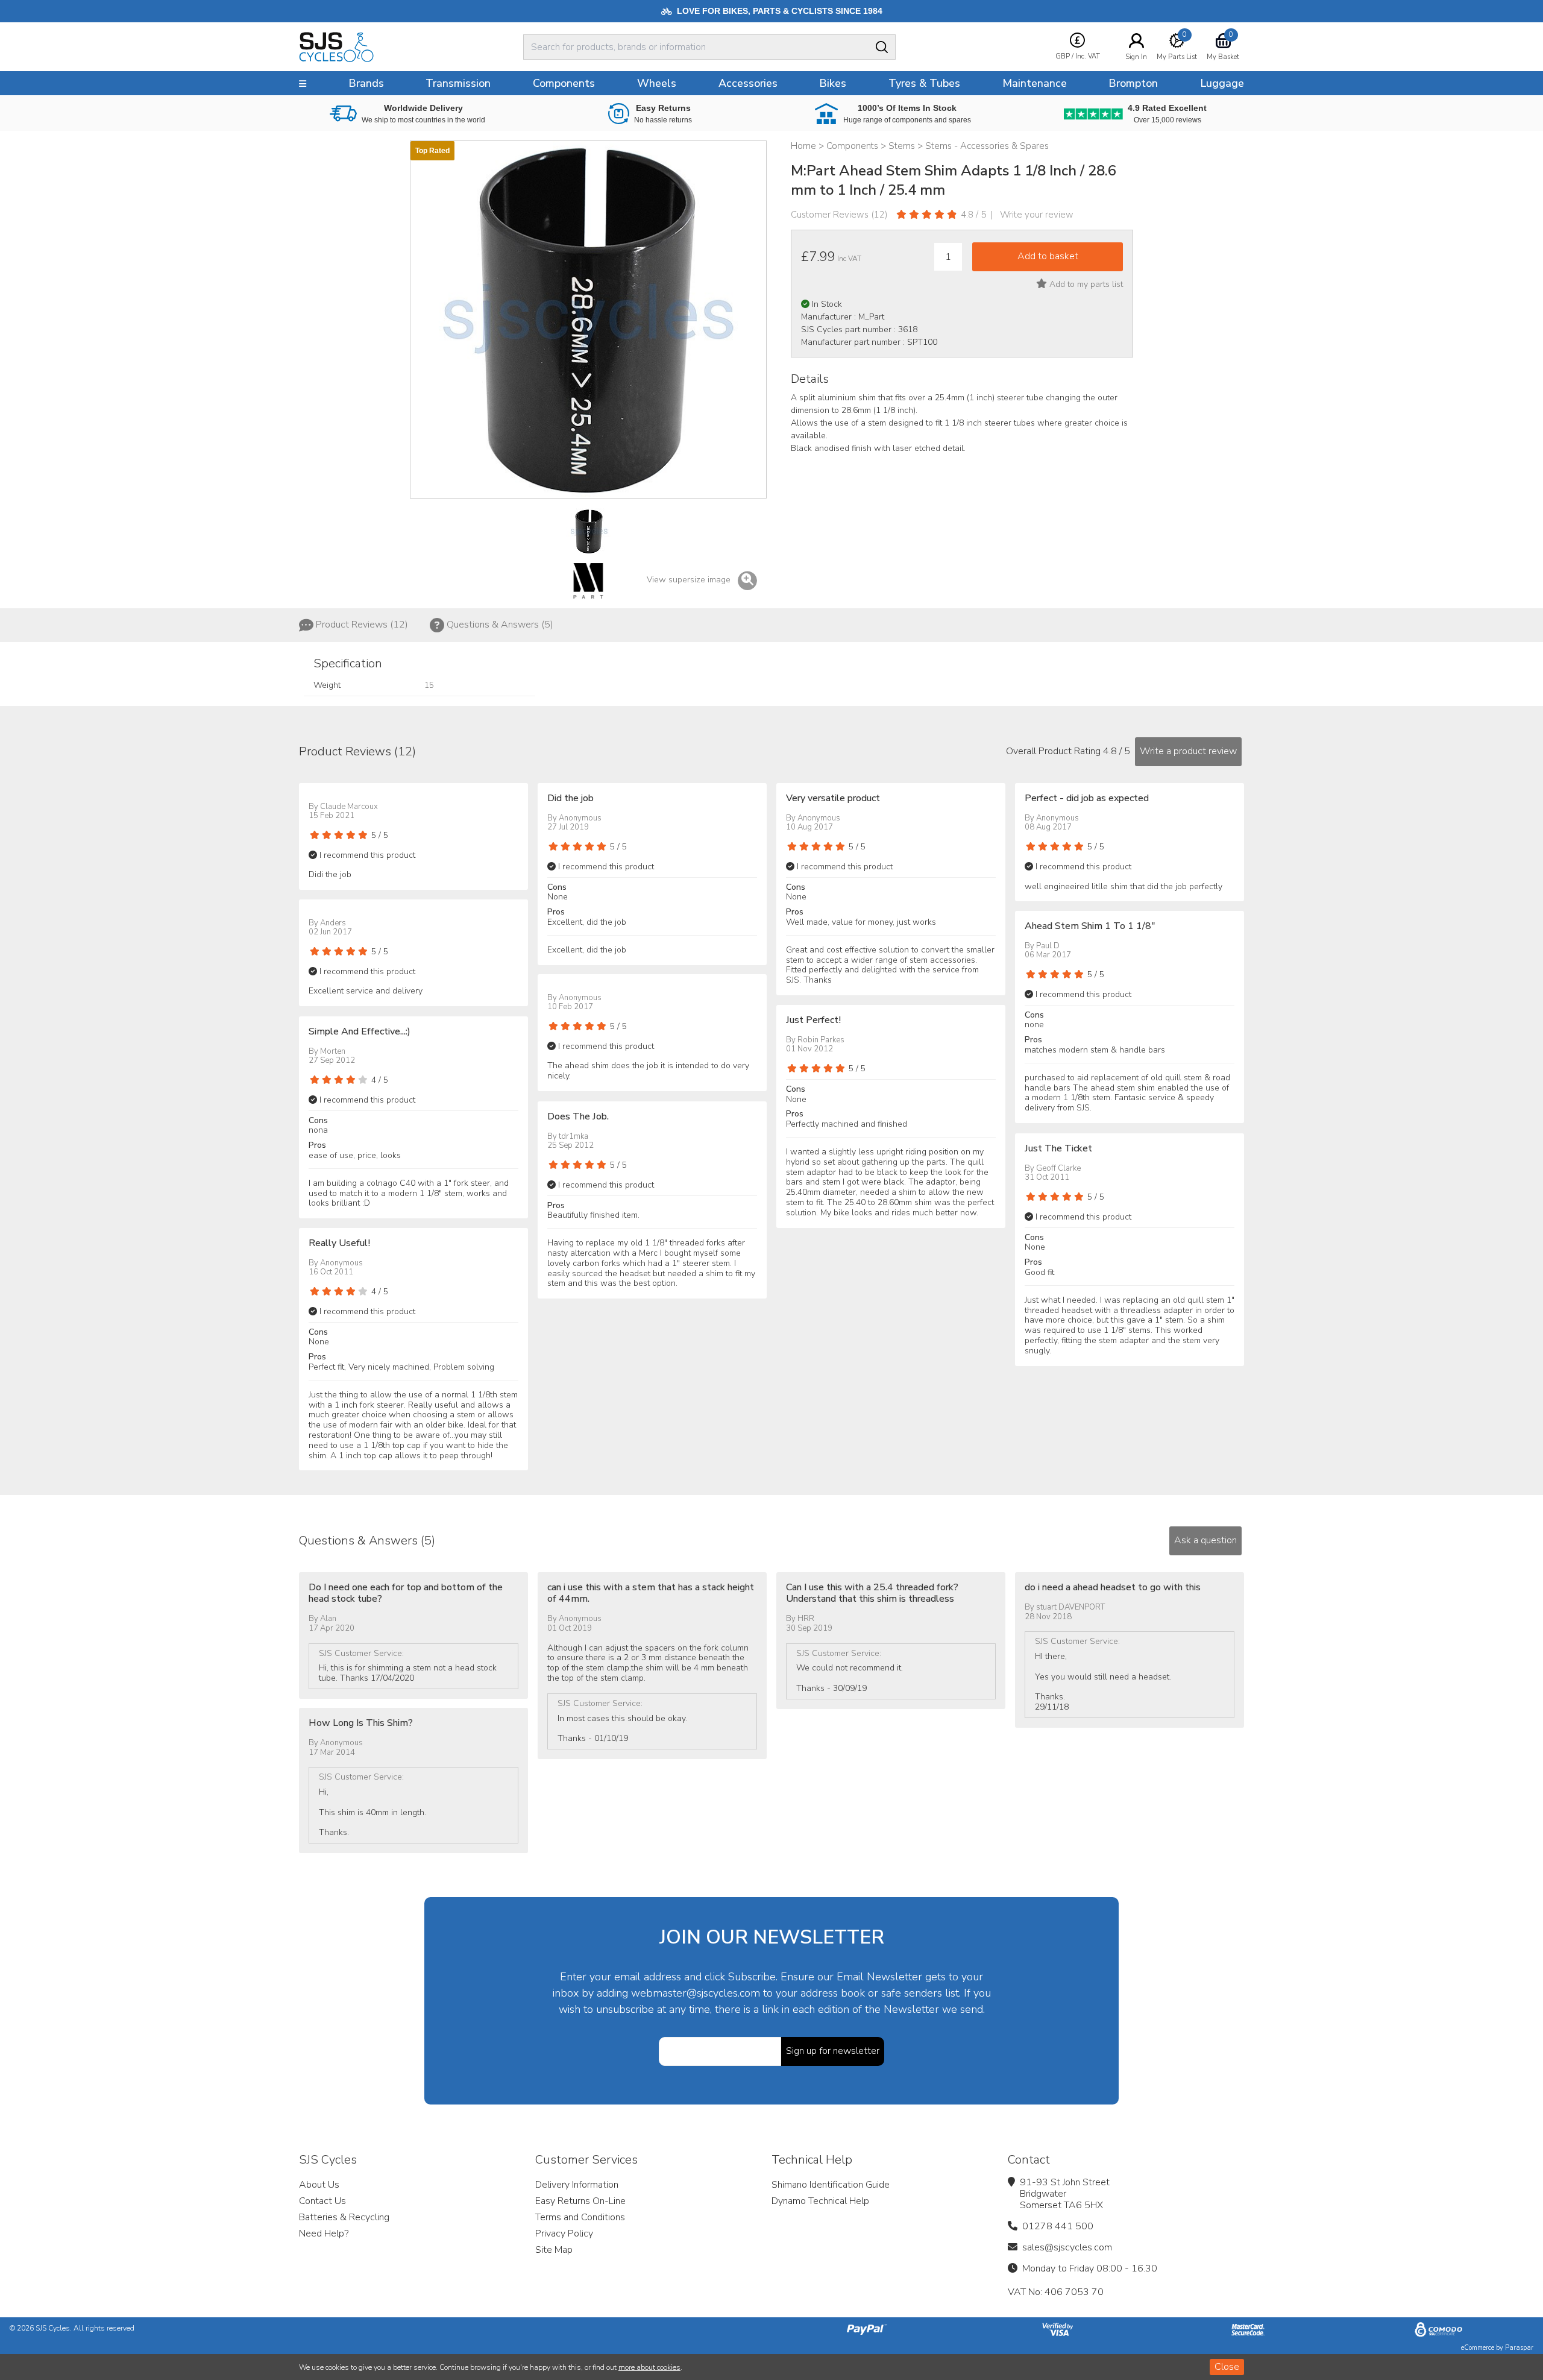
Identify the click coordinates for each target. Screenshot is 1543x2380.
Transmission (458, 83)
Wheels (657, 83)
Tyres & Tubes (924, 83)
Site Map (554, 2250)
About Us (319, 2185)
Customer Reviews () (839, 215)
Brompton (1133, 83)
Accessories (748, 83)
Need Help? (324, 2234)
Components (564, 83)
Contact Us (322, 2201)
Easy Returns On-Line (580, 2201)
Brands (366, 83)
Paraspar (1519, 2348)
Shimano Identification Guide (831, 2185)
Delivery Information (577, 2185)
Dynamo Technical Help (820, 2201)
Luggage (1222, 83)
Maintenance (1035, 83)
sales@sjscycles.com (1067, 2247)
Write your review (1037, 215)
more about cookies (649, 2367)
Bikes (833, 83)
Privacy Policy (564, 2234)
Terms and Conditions (580, 2217)
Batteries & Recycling (344, 2217)
